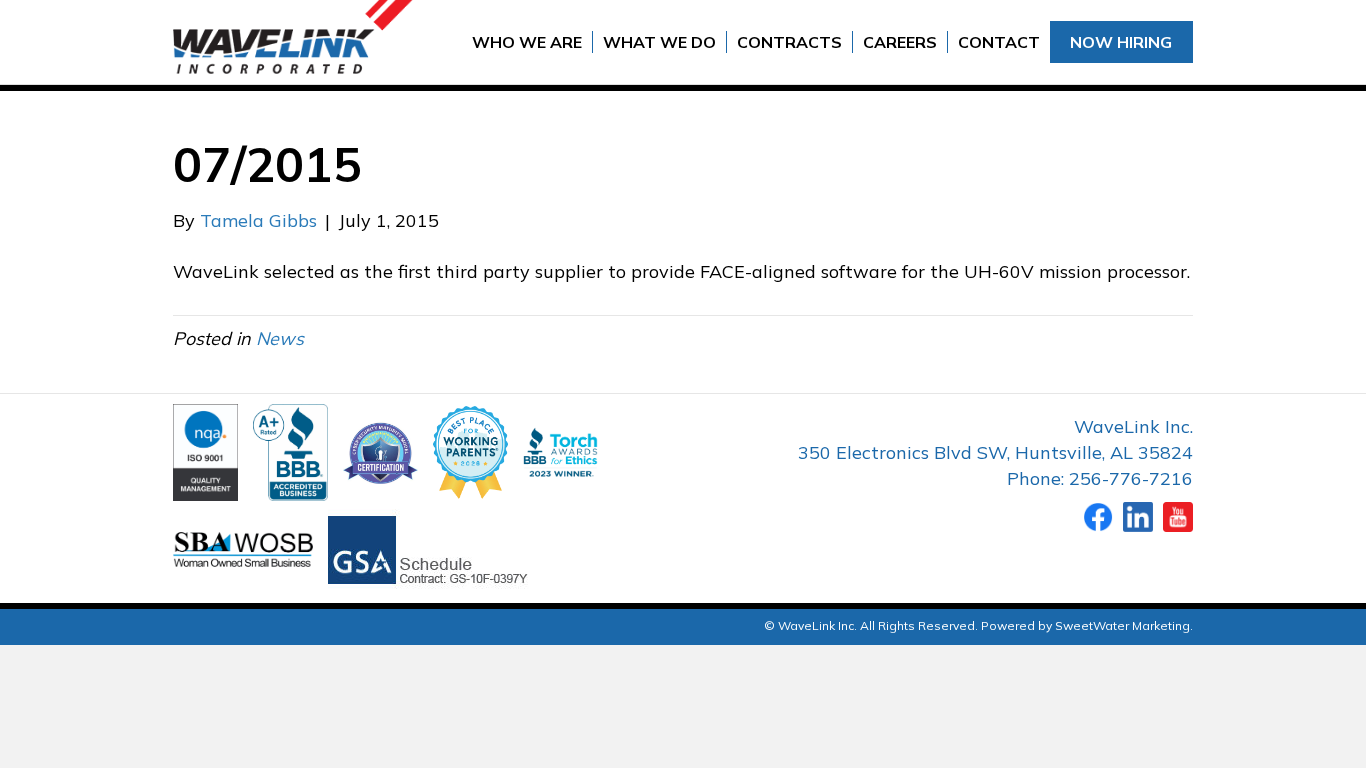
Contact (999, 42)
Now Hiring (1121, 42)
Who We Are (527, 42)
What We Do (659, 42)
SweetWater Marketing (1122, 625)
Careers (900, 42)
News (280, 338)
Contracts (789, 42)
